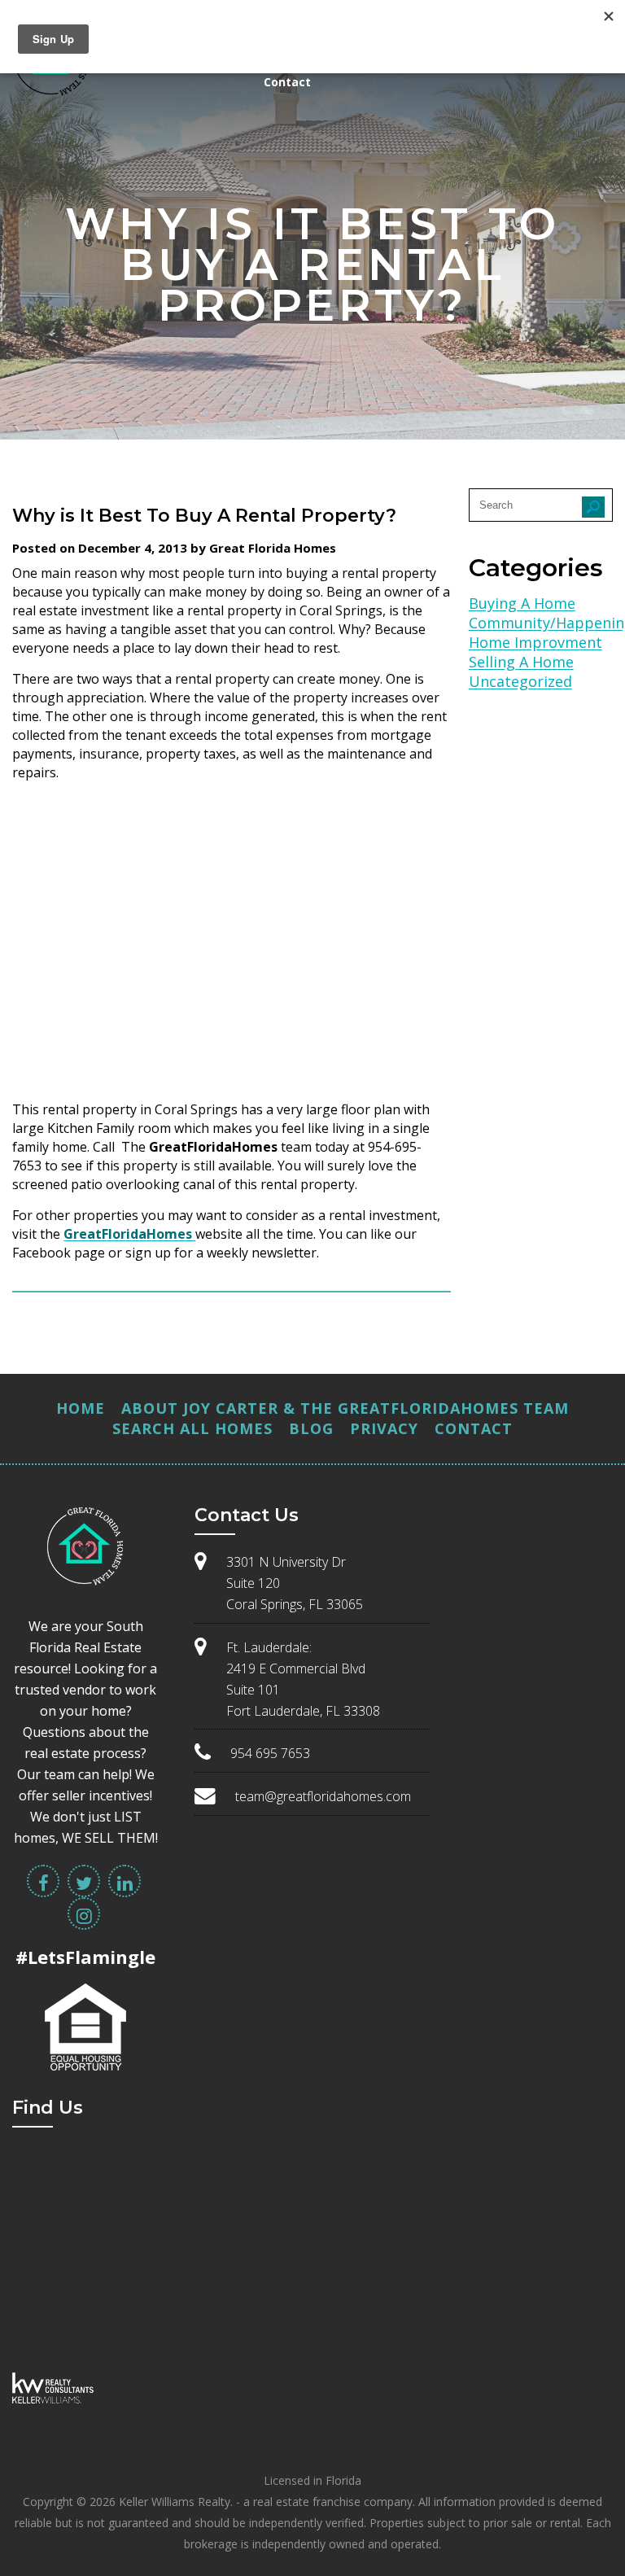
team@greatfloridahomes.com (323, 1796)
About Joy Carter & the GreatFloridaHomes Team (345, 1408)
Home (81, 1408)
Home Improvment (535, 642)
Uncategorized (520, 681)
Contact (287, 82)
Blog (311, 1428)
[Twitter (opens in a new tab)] (84, 1881)
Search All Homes (192, 1428)
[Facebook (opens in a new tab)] (43, 1881)
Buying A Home (522, 603)
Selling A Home (521, 662)
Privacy (384, 1428)
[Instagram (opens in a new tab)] (84, 1913)
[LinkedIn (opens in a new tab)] (125, 1881)
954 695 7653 (270, 1753)
